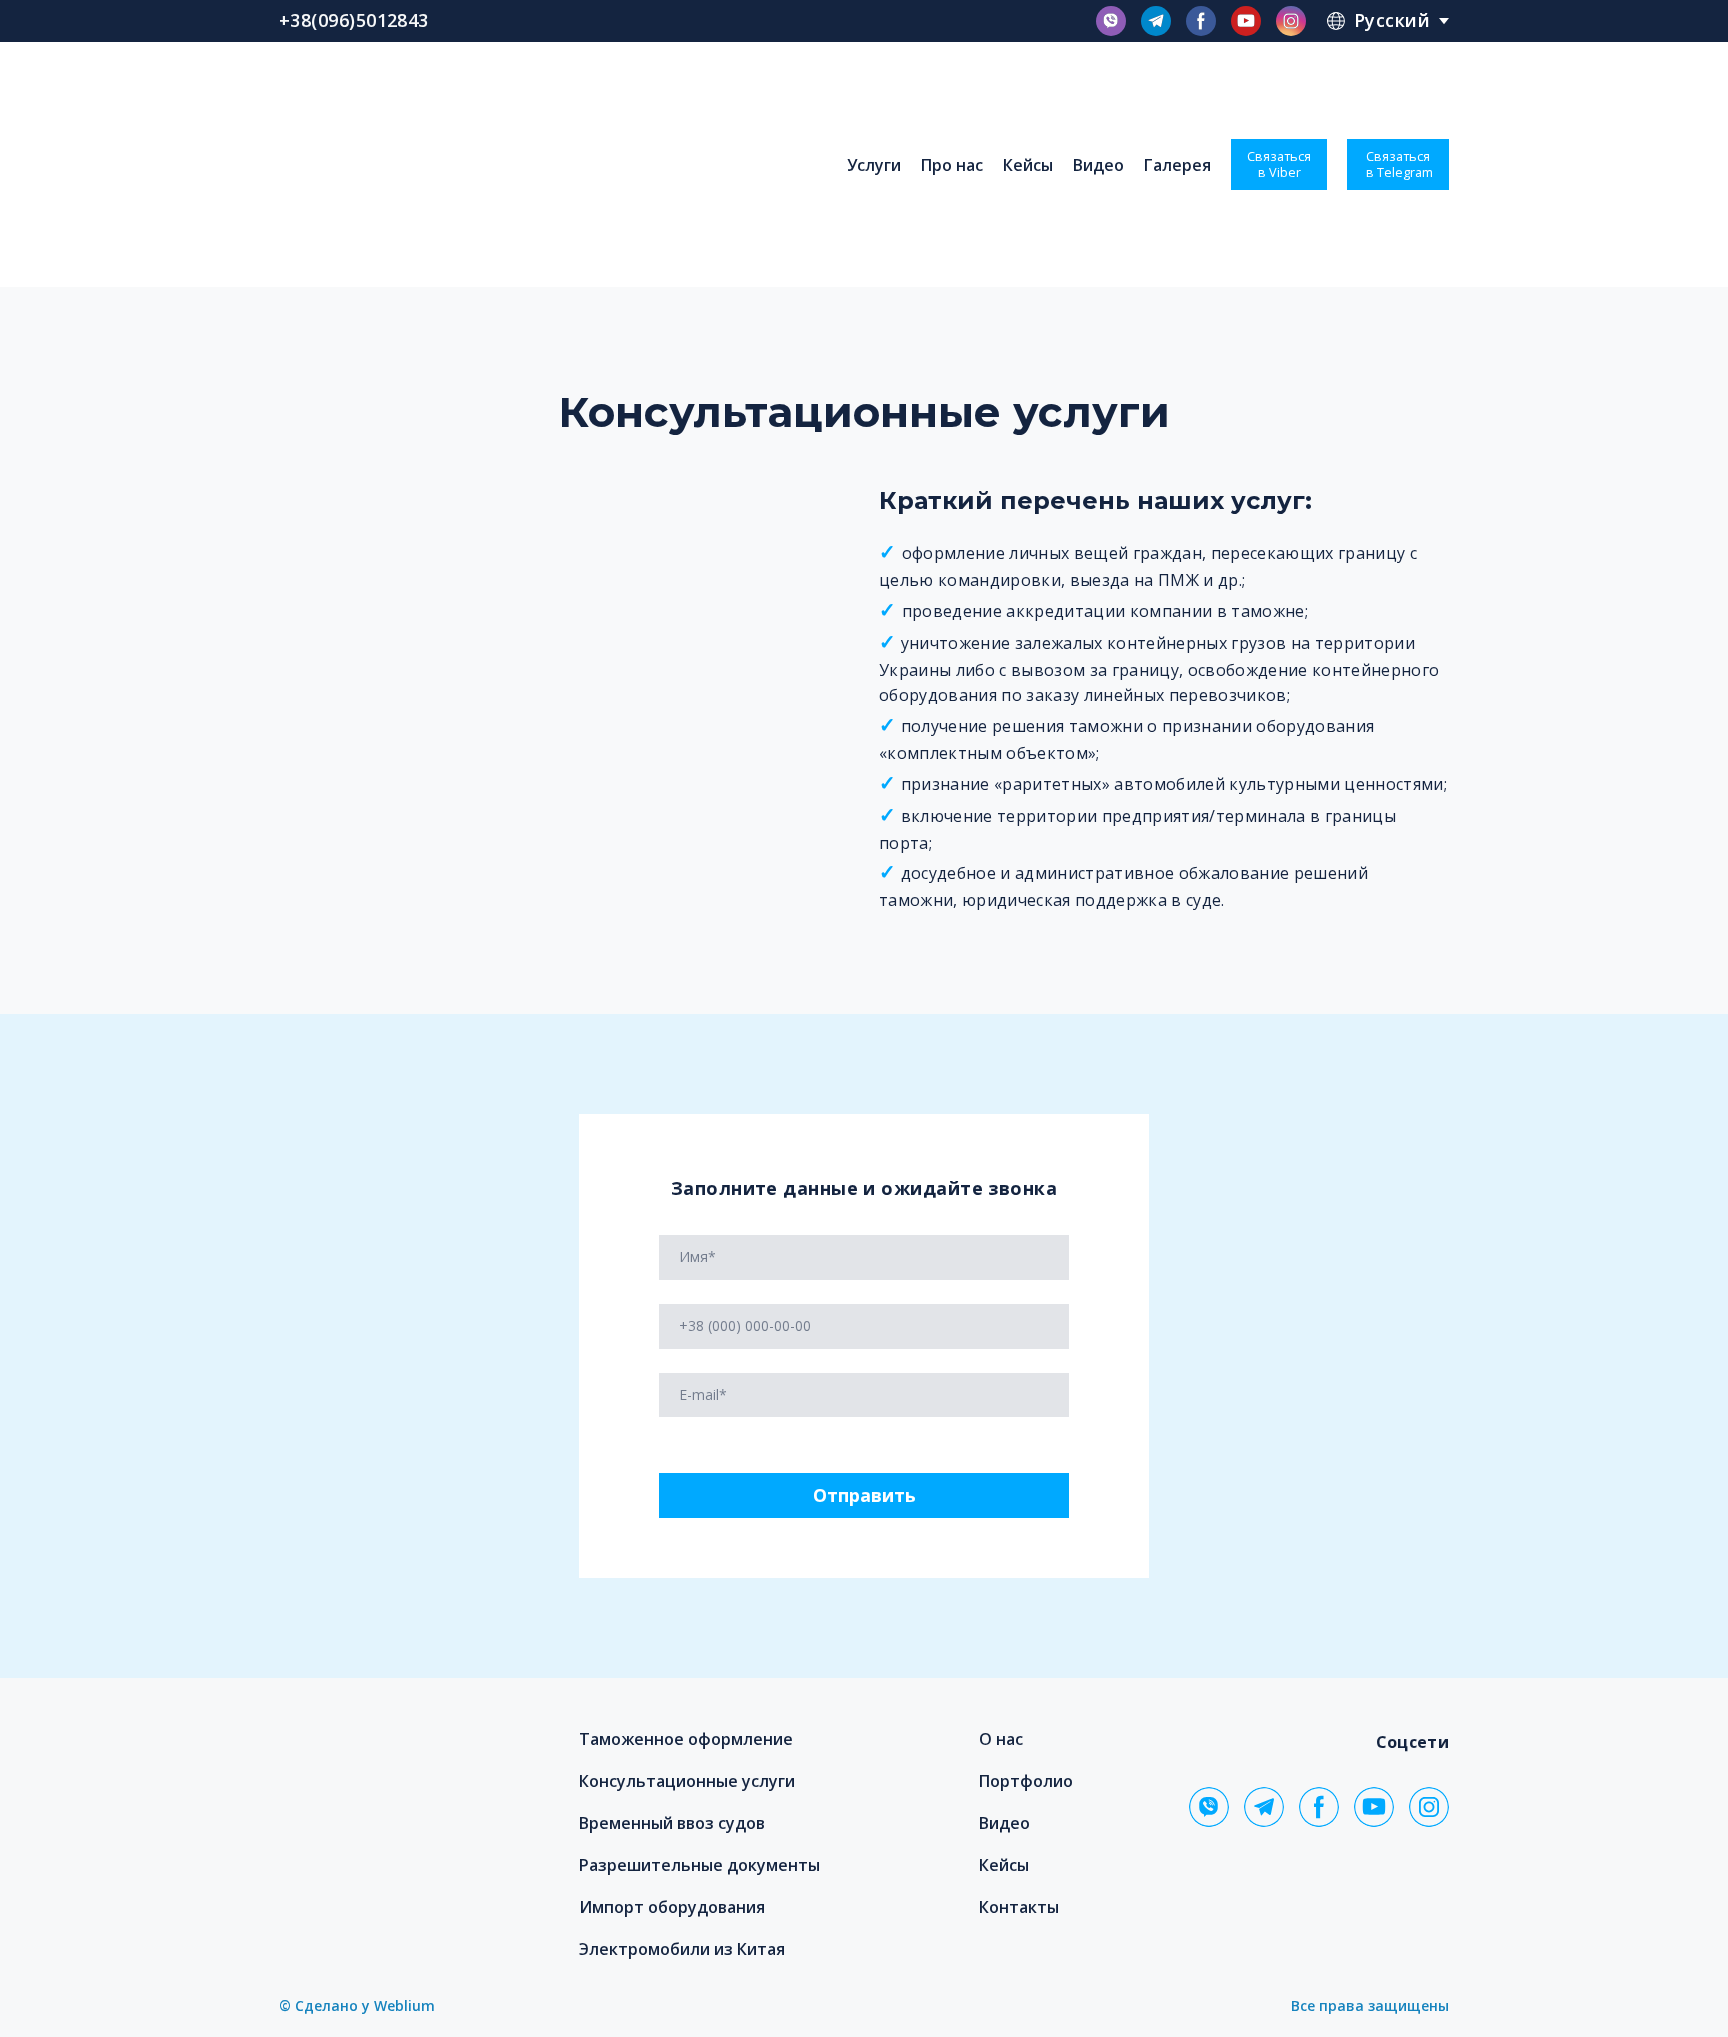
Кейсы (1028, 165)
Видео (1098, 165)
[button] (1111, 21)
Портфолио (1026, 1781)
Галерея (1177, 165)
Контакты (1019, 1907)
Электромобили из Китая (682, 1949)
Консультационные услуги (687, 1781)
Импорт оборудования (672, 1907)
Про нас (952, 165)
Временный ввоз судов (672, 1823)
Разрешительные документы (699, 1865)
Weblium (404, 2005)
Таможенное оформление (686, 1739)
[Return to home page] (434, 164)
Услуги (874, 165)
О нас (1001, 1739)
